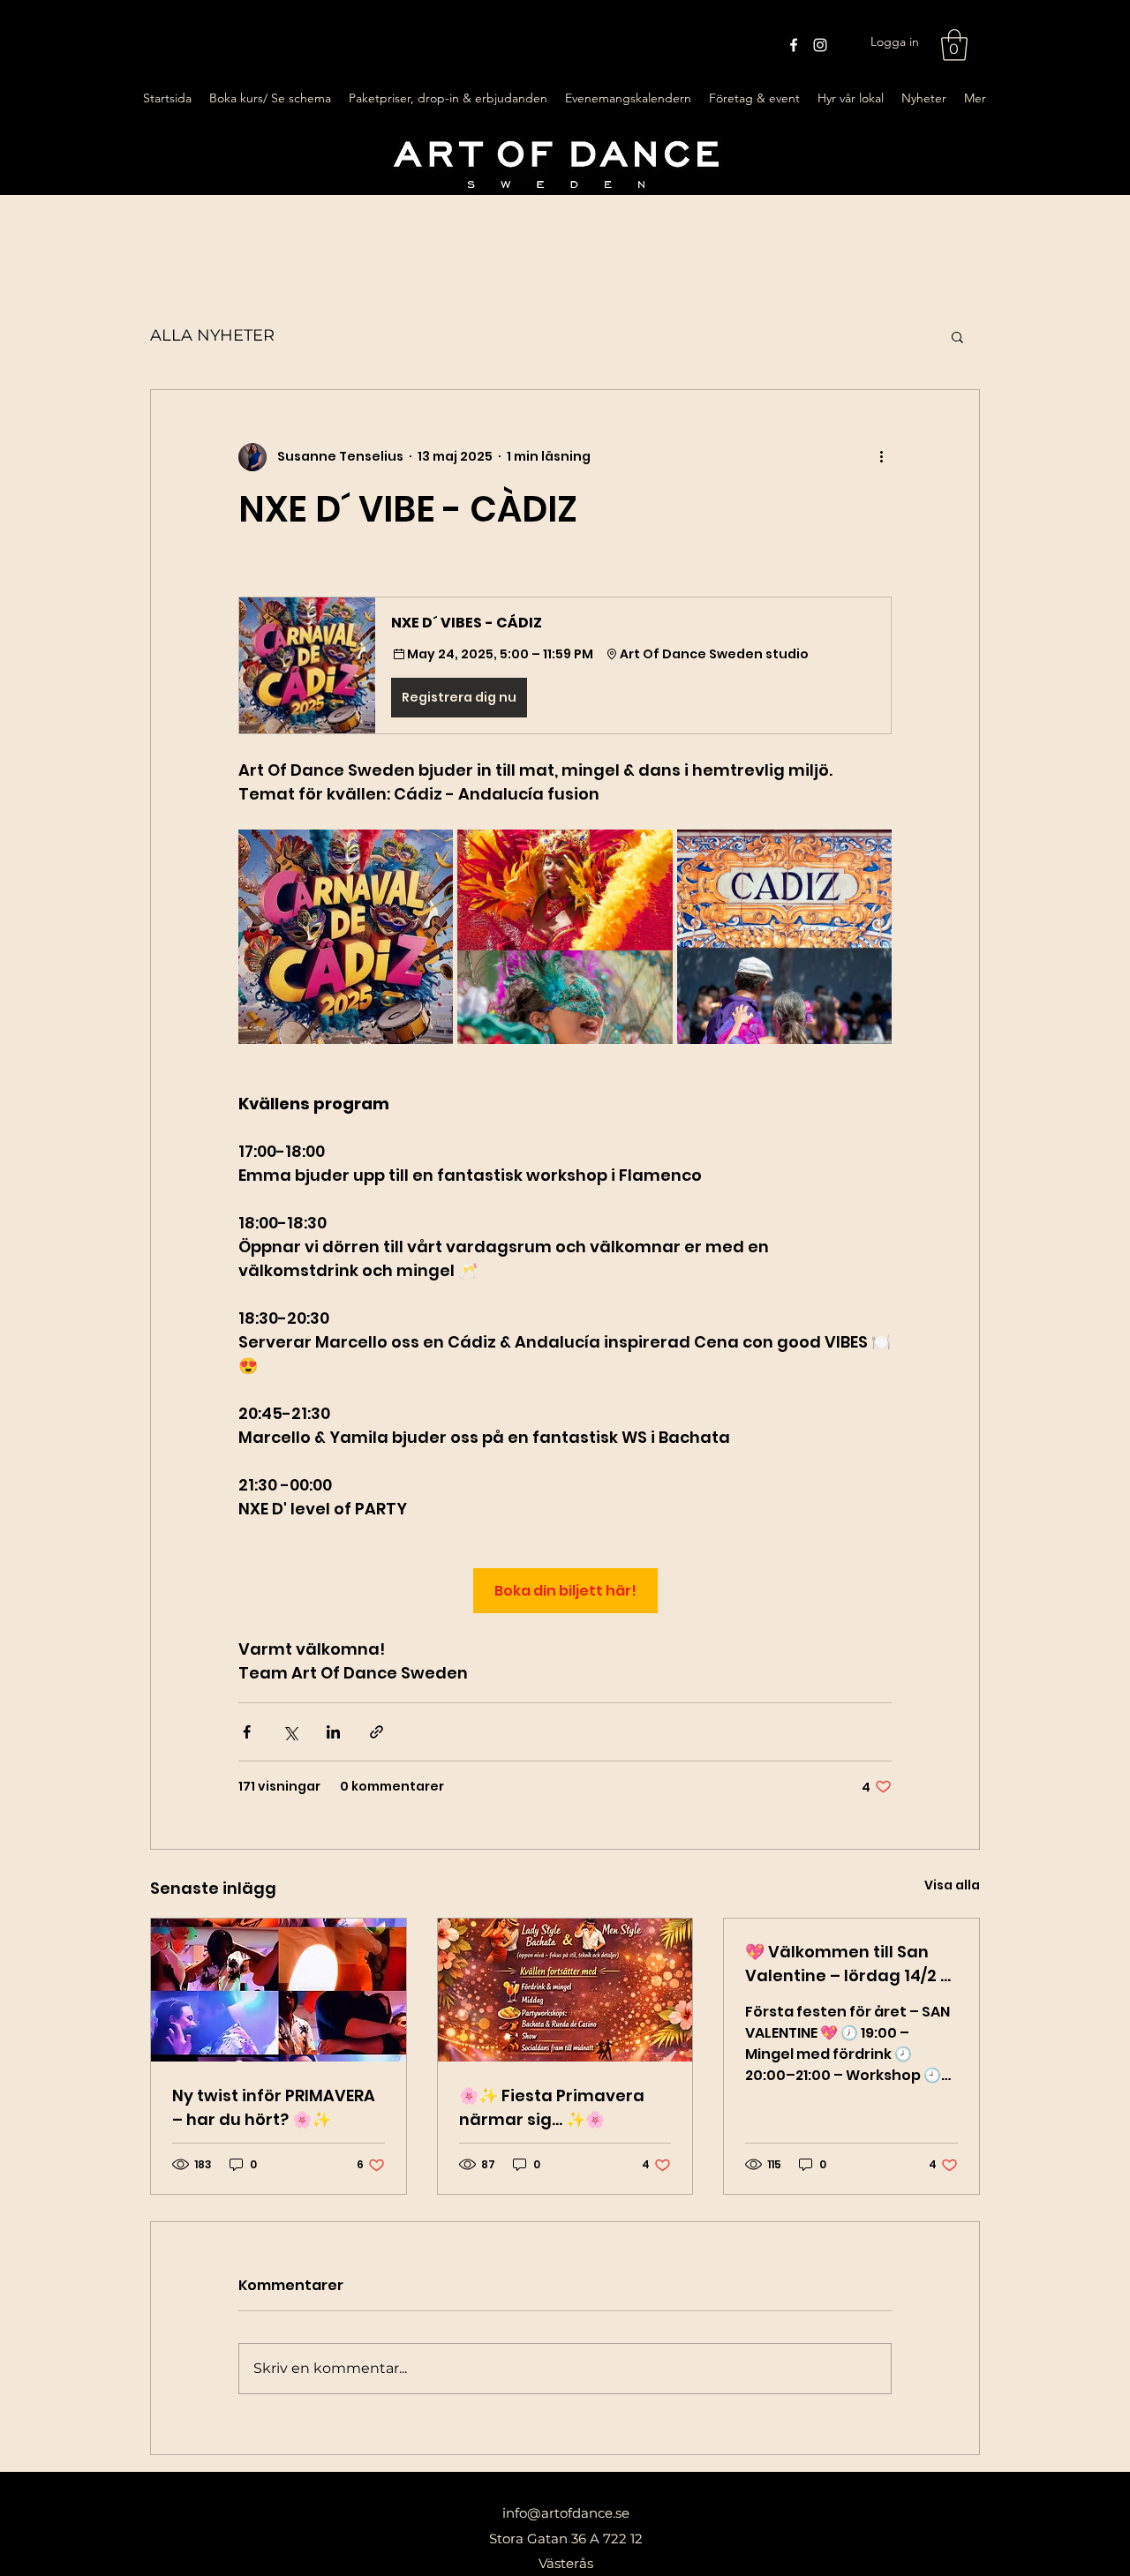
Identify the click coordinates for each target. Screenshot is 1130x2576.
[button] (954, 45)
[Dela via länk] (377, 1732)
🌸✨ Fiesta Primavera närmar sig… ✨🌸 (552, 2107)
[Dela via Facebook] (247, 1732)
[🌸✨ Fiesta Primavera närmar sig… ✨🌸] (565, 1990)
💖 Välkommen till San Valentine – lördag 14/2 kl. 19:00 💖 (851, 1964)
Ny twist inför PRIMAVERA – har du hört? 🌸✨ (274, 2107)
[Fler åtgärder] (881, 457)
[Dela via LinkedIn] (333, 1732)
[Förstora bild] (346, 937)
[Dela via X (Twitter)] (290, 1732)
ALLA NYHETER (212, 335)
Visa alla (952, 1885)
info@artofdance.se (566, 2513)
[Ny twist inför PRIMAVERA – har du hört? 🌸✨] (279, 1990)
